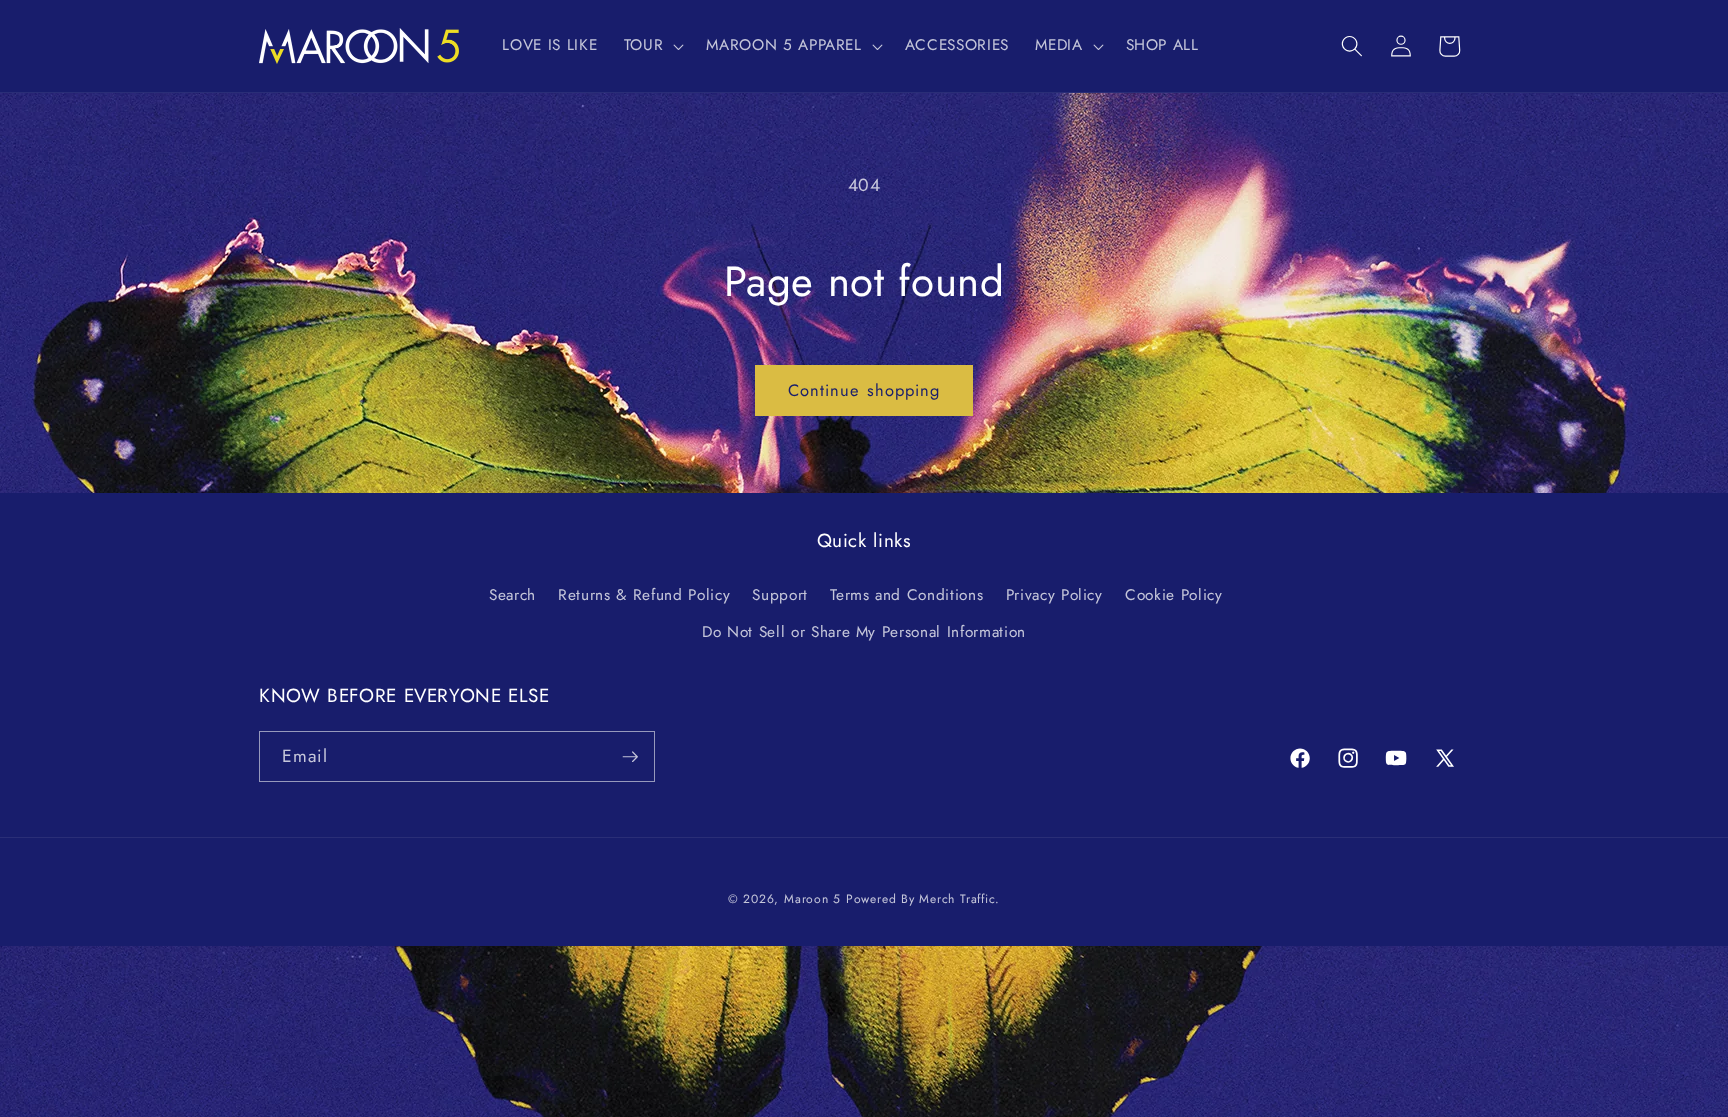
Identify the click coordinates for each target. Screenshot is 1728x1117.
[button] (652, 46)
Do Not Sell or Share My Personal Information (864, 632)
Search (512, 595)
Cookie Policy (1174, 595)
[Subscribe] (630, 757)
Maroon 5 (812, 899)
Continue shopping (864, 390)
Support (780, 595)
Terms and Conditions (906, 595)
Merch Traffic (957, 899)
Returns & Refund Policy (644, 595)
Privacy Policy (1054, 595)
